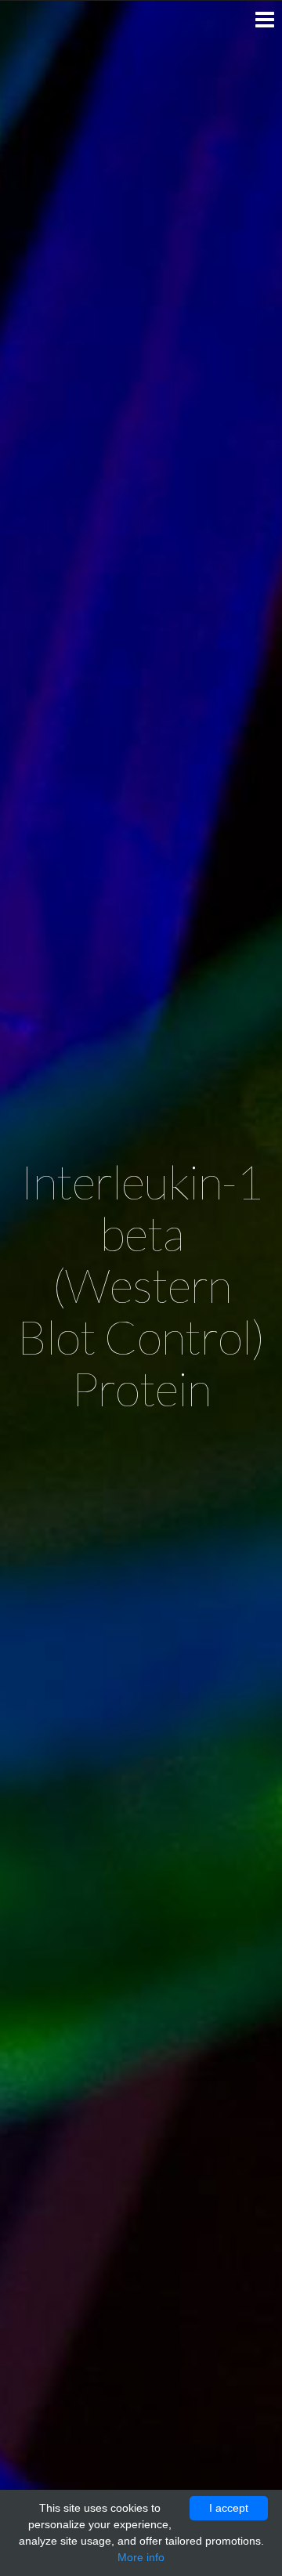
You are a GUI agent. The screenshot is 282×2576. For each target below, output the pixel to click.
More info (141, 2557)
